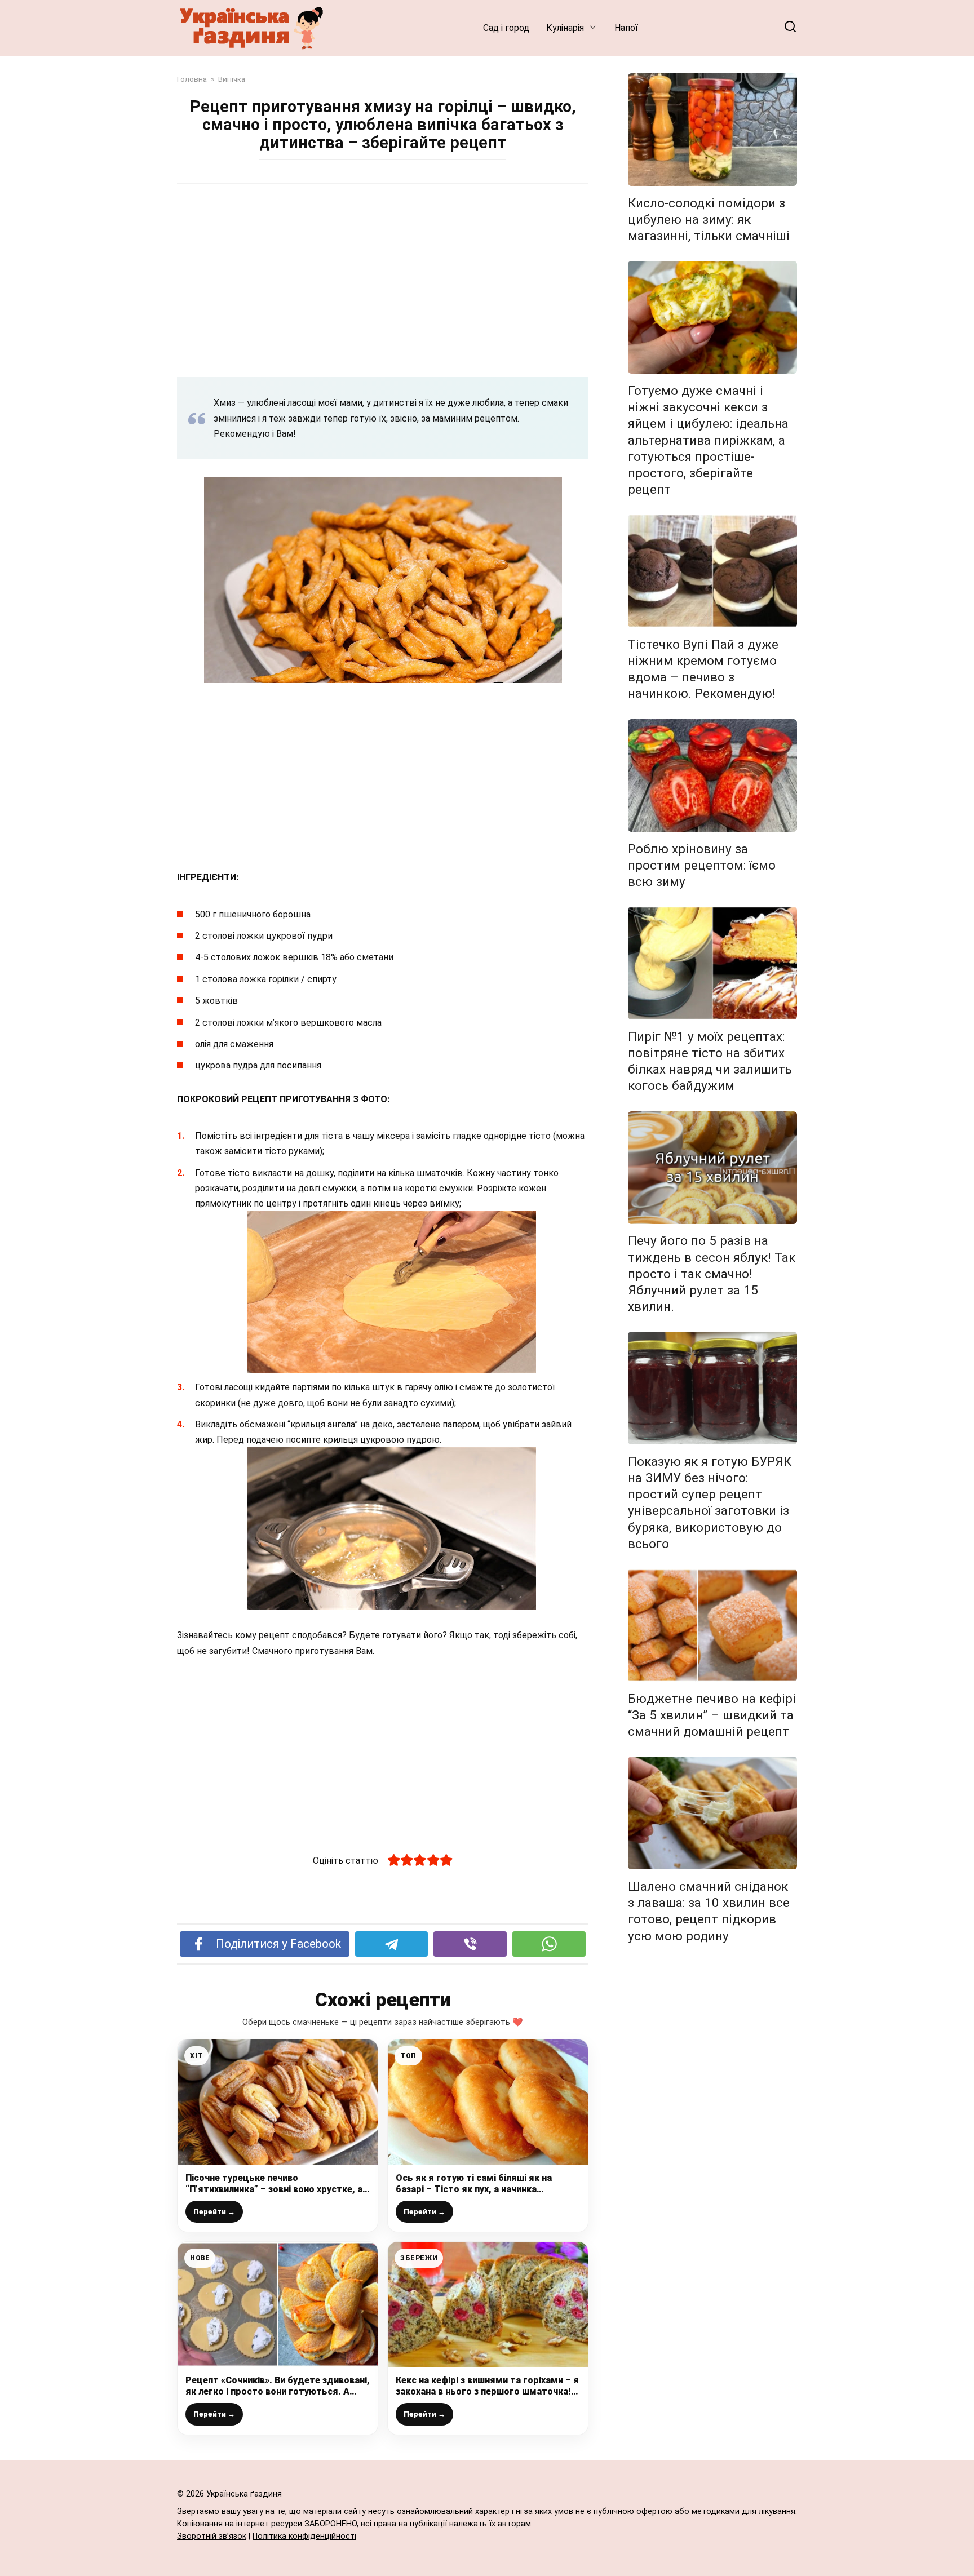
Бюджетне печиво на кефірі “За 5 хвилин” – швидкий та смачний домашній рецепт (712, 1715)
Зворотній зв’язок (212, 2536)
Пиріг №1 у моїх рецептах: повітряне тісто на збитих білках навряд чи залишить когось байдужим (710, 1061)
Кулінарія (565, 28)
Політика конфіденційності (304, 2536)
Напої (626, 28)
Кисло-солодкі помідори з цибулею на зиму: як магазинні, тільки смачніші (709, 219)
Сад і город (506, 28)
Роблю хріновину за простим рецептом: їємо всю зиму (702, 865)
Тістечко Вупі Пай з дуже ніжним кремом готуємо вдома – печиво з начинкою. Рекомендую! (703, 669)
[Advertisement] (383, 280)
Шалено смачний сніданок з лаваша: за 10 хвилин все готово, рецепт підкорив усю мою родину (709, 1911)
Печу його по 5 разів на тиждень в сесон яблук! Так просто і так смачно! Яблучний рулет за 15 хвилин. (712, 1274)
